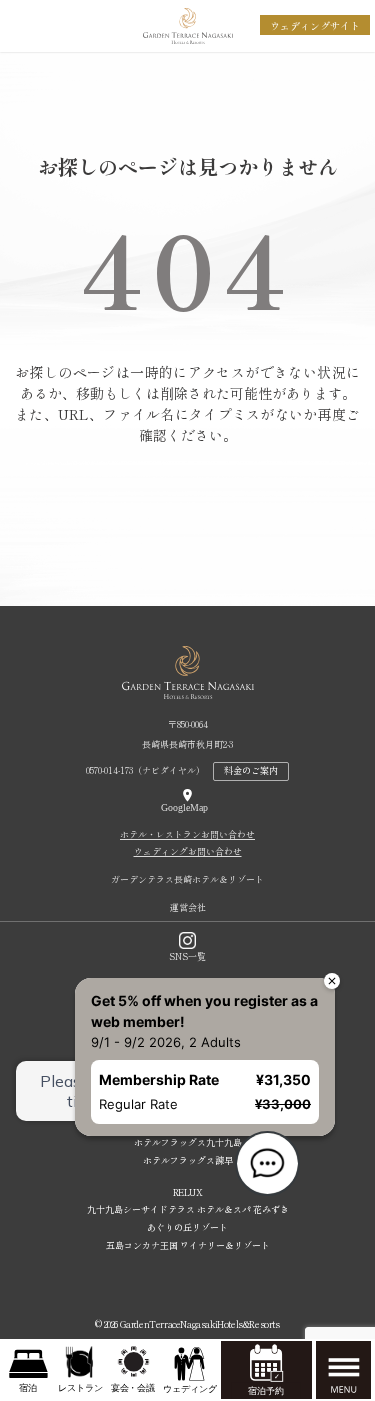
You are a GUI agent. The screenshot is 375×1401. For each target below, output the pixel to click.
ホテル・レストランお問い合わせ (187, 834)
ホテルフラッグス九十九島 (188, 1142)
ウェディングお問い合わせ (188, 851)
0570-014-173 (109, 770)
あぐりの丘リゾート (187, 1227)
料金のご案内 (251, 770)
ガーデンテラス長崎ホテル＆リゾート (187, 879)
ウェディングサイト (315, 25)
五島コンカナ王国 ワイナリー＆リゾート (188, 1245)
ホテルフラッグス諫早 (188, 1160)
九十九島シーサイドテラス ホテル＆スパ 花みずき (188, 1209)
